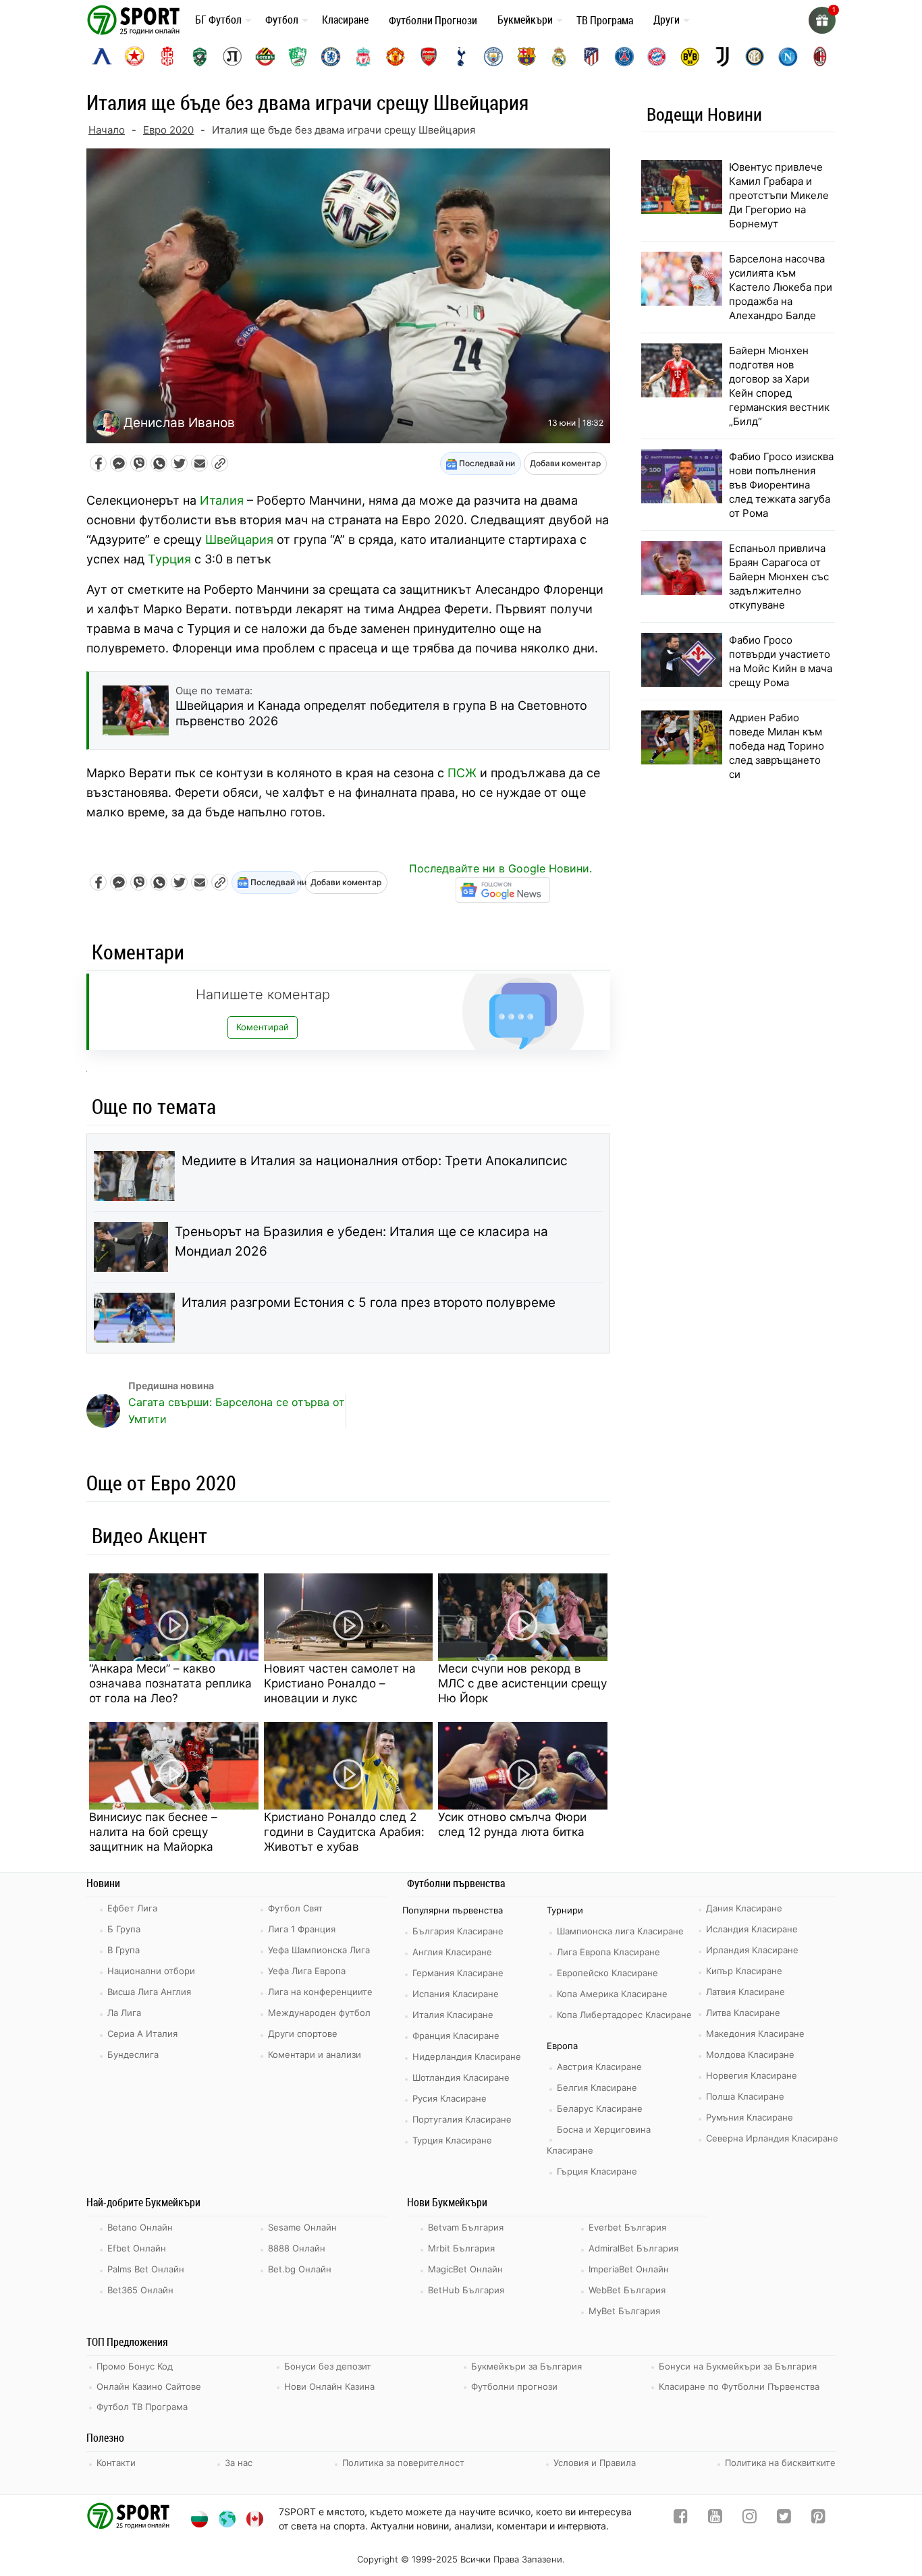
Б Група (124, 1929)
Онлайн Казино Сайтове (149, 2386)
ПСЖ (462, 773)
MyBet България (624, 2311)
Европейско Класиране (607, 1973)
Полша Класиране (745, 2096)
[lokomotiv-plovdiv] (232, 57)
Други (667, 20)
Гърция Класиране (597, 2171)
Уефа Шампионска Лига (319, 1950)
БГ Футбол (218, 20)
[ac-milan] (820, 57)
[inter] (755, 57)
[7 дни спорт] (136, 19)
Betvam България (466, 2227)
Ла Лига (124, 2013)
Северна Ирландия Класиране (772, 2138)
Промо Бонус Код (135, 2366)
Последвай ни (486, 463)
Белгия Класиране (597, 2088)
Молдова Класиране (750, 2054)
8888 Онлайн (297, 2248)
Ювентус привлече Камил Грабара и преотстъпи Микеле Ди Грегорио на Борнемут (779, 195)
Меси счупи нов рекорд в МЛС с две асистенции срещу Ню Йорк (522, 1683)
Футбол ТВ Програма (142, 2407)
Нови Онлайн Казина (329, 2386)
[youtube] (715, 2519)
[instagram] (750, 2519)
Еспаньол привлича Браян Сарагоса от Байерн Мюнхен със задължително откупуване (779, 577)
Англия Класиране (452, 1952)
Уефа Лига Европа (307, 1971)
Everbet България (627, 2227)
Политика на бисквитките (780, 2463)
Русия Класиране (450, 2098)
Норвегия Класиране (752, 2075)
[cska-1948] (167, 57)
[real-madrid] (559, 57)
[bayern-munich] (657, 57)
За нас (239, 2463)
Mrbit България (461, 2248)
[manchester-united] (396, 57)
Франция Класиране (456, 2036)
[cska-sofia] (134, 57)
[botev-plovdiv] (265, 57)
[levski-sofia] (102, 57)
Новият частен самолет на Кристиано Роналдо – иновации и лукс (340, 1683)
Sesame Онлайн (302, 2227)
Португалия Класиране (462, 2119)
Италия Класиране (453, 2015)
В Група (124, 1950)
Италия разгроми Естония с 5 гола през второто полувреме (369, 1303)
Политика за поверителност (403, 2463)
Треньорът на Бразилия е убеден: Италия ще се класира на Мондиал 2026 (361, 1241)
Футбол (282, 20)
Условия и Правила (595, 2463)
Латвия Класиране (745, 1992)
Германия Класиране (458, 1973)
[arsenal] (429, 57)
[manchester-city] (493, 57)
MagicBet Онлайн (465, 2269)
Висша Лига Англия (149, 1992)
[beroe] (298, 57)
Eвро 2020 (168, 130)
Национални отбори (151, 1971)
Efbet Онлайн (137, 2248)
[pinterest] (818, 2519)
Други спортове (303, 2034)
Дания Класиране (744, 1908)
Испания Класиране (456, 1994)
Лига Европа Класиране (608, 1952)
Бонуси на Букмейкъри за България (738, 2366)
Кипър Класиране (744, 1971)
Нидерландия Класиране (467, 2056)
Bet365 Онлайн (140, 2290)
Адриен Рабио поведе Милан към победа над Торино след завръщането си (777, 746)
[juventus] (722, 57)
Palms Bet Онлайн (146, 2269)
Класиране (345, 20)
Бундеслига (133, 2054)
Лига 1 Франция (302, 1929)
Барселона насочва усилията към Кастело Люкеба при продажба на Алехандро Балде (781, 287)
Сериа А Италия (142, 2034)
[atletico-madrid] (591, 57)
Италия (222, 500)
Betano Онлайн (140, 2227)
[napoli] (788, 57)
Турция (169, 559)
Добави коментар (565, 463)
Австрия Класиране (599, 2067)
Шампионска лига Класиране (620, 1931)
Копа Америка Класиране (612, 1994)
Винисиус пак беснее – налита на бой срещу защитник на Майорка (153, 1832)
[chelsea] (331, 57)
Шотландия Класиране (461, 2077)
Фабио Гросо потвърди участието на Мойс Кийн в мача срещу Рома (781, 661)
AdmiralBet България (633, 2248)
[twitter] (784, 2519)
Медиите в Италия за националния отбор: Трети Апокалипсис (375, 1161)
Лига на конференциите (320, 1992)
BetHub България (466, 2290)
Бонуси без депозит (328, 2366)
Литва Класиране (743, 2013)
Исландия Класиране (752, 1929)
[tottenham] (461, 57)
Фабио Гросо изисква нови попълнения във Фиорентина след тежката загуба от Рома (781, 485)
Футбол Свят (295, 1908)
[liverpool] (363, 57)
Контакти (116, 2463)
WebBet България (627, 2290)
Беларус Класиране (600, 2108)
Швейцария (239, 539)
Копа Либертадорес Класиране (624, 2015)
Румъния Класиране (750, 2117)
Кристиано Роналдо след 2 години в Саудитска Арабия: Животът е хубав (344, 1832)
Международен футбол (319, 2013)
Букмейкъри (525, 20)
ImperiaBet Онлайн (629, 2269)
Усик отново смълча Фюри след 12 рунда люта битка (512, 1824)
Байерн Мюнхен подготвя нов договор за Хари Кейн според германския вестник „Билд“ (779, 386)
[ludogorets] (200, 57)
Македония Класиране (755, 2034)
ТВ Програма (605, 20)
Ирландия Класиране (752, 1950)
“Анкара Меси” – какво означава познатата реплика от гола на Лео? (170, 1683)
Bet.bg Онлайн (300, 2269)
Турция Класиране (452, 2140)
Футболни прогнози (514, 2386)
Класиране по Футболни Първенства (739, 2386)
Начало (107, 130)
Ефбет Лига (132, 1908)
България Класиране (458, 1931)
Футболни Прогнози (433, 20)
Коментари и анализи (315, 2054)
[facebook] (681, 2519)
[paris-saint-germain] (624, 57)
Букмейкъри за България (526, 2366)
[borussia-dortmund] (690, 57)
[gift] (822, 20)
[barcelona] (526, 57)
